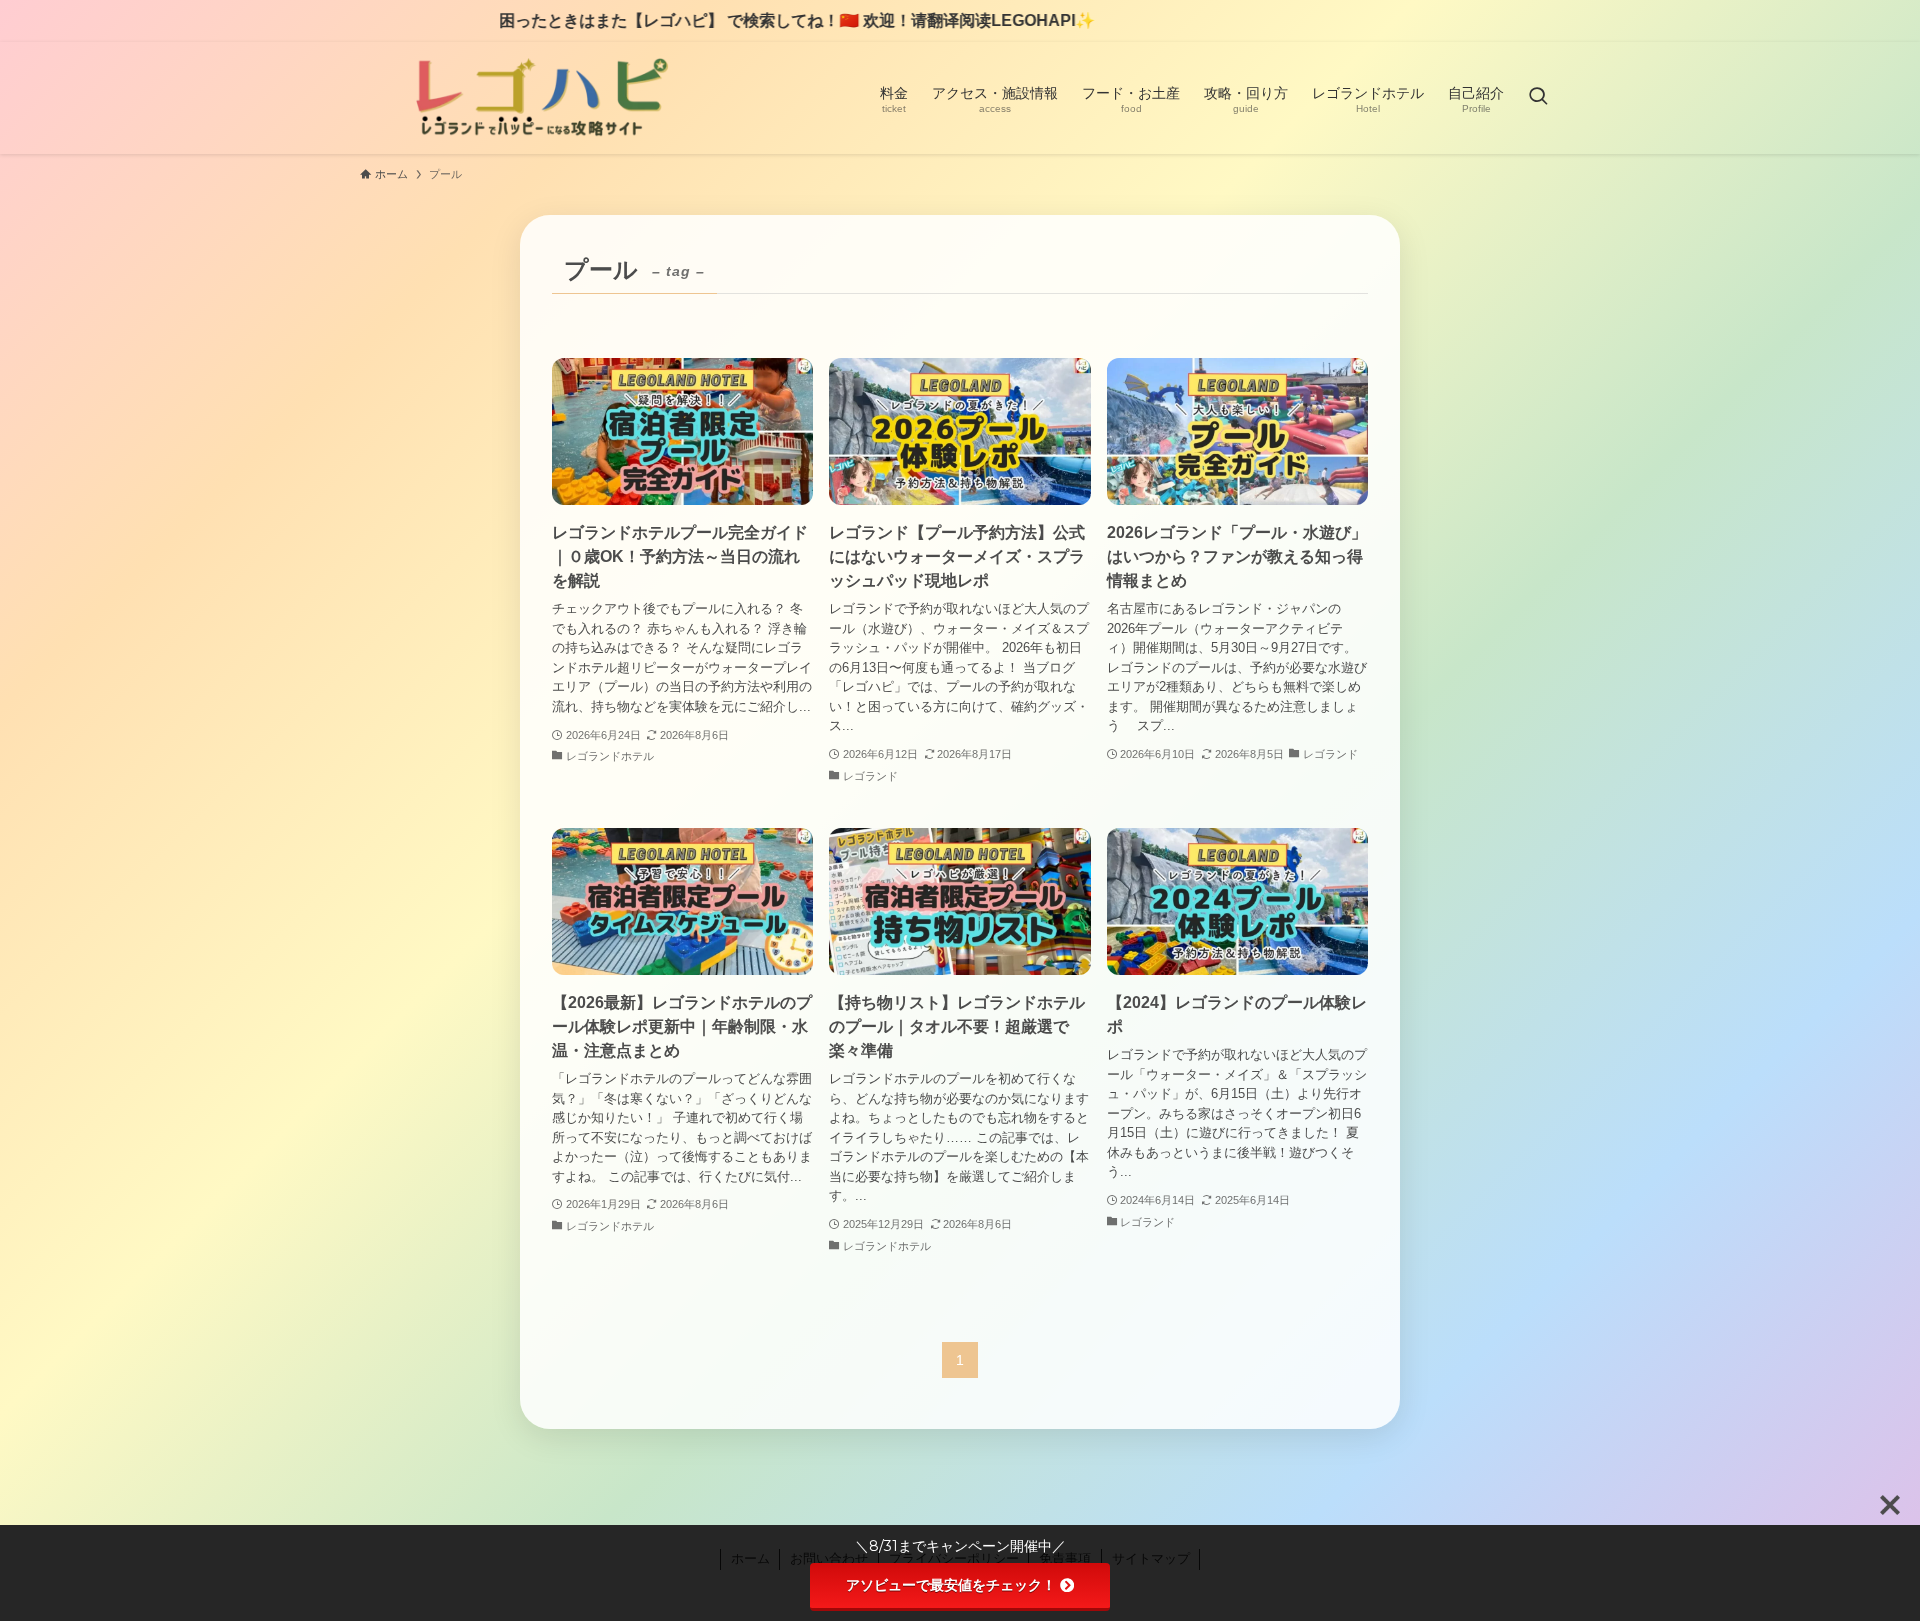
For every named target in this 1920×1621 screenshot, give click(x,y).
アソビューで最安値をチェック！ (951, 1585)
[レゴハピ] (538, 98)
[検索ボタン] (1538, 98)
